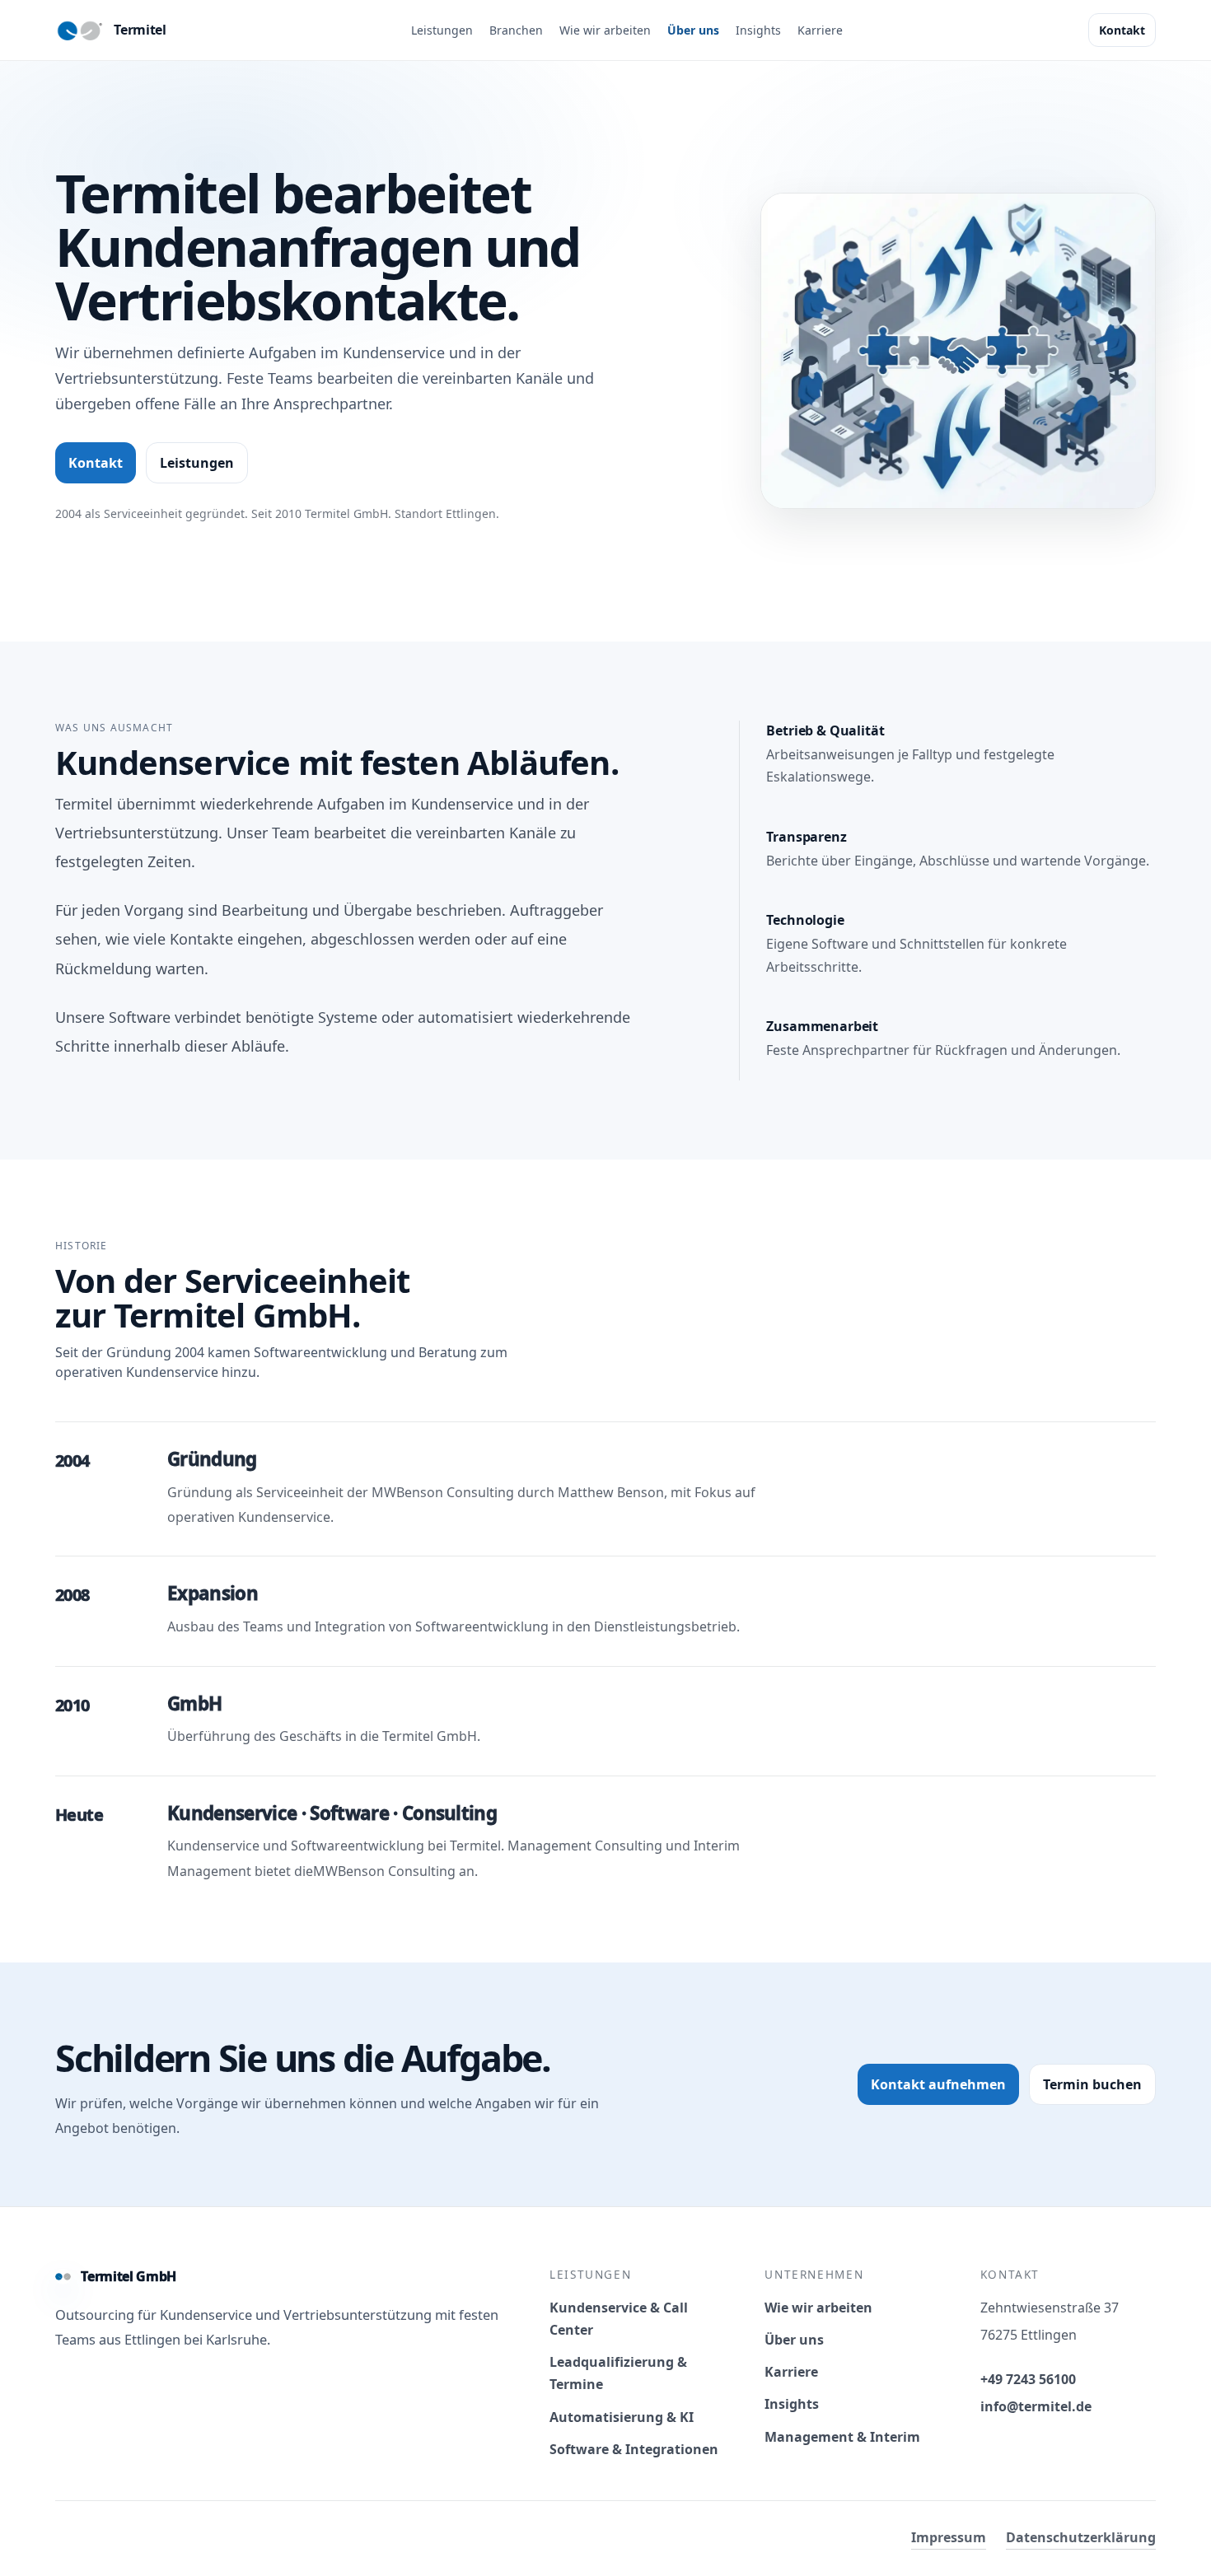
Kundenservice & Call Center (619, 2319)
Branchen (516, 30)
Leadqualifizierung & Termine (618, 2373)
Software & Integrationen (634, 2449)
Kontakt (1122, 30)
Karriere (820, 30)
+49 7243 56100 (1028, 2379)
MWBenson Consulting (443, 1492)
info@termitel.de (1036, 2406)
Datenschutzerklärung (1081, 2537)
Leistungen (442, 30)
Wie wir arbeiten (605, 30)
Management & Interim (842, 2437)
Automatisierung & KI (622, 2417)
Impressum (949, 2537)
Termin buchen (1092, 2084)
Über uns (693, 30)
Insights (758, 30)
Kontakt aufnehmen (938, 2084)
